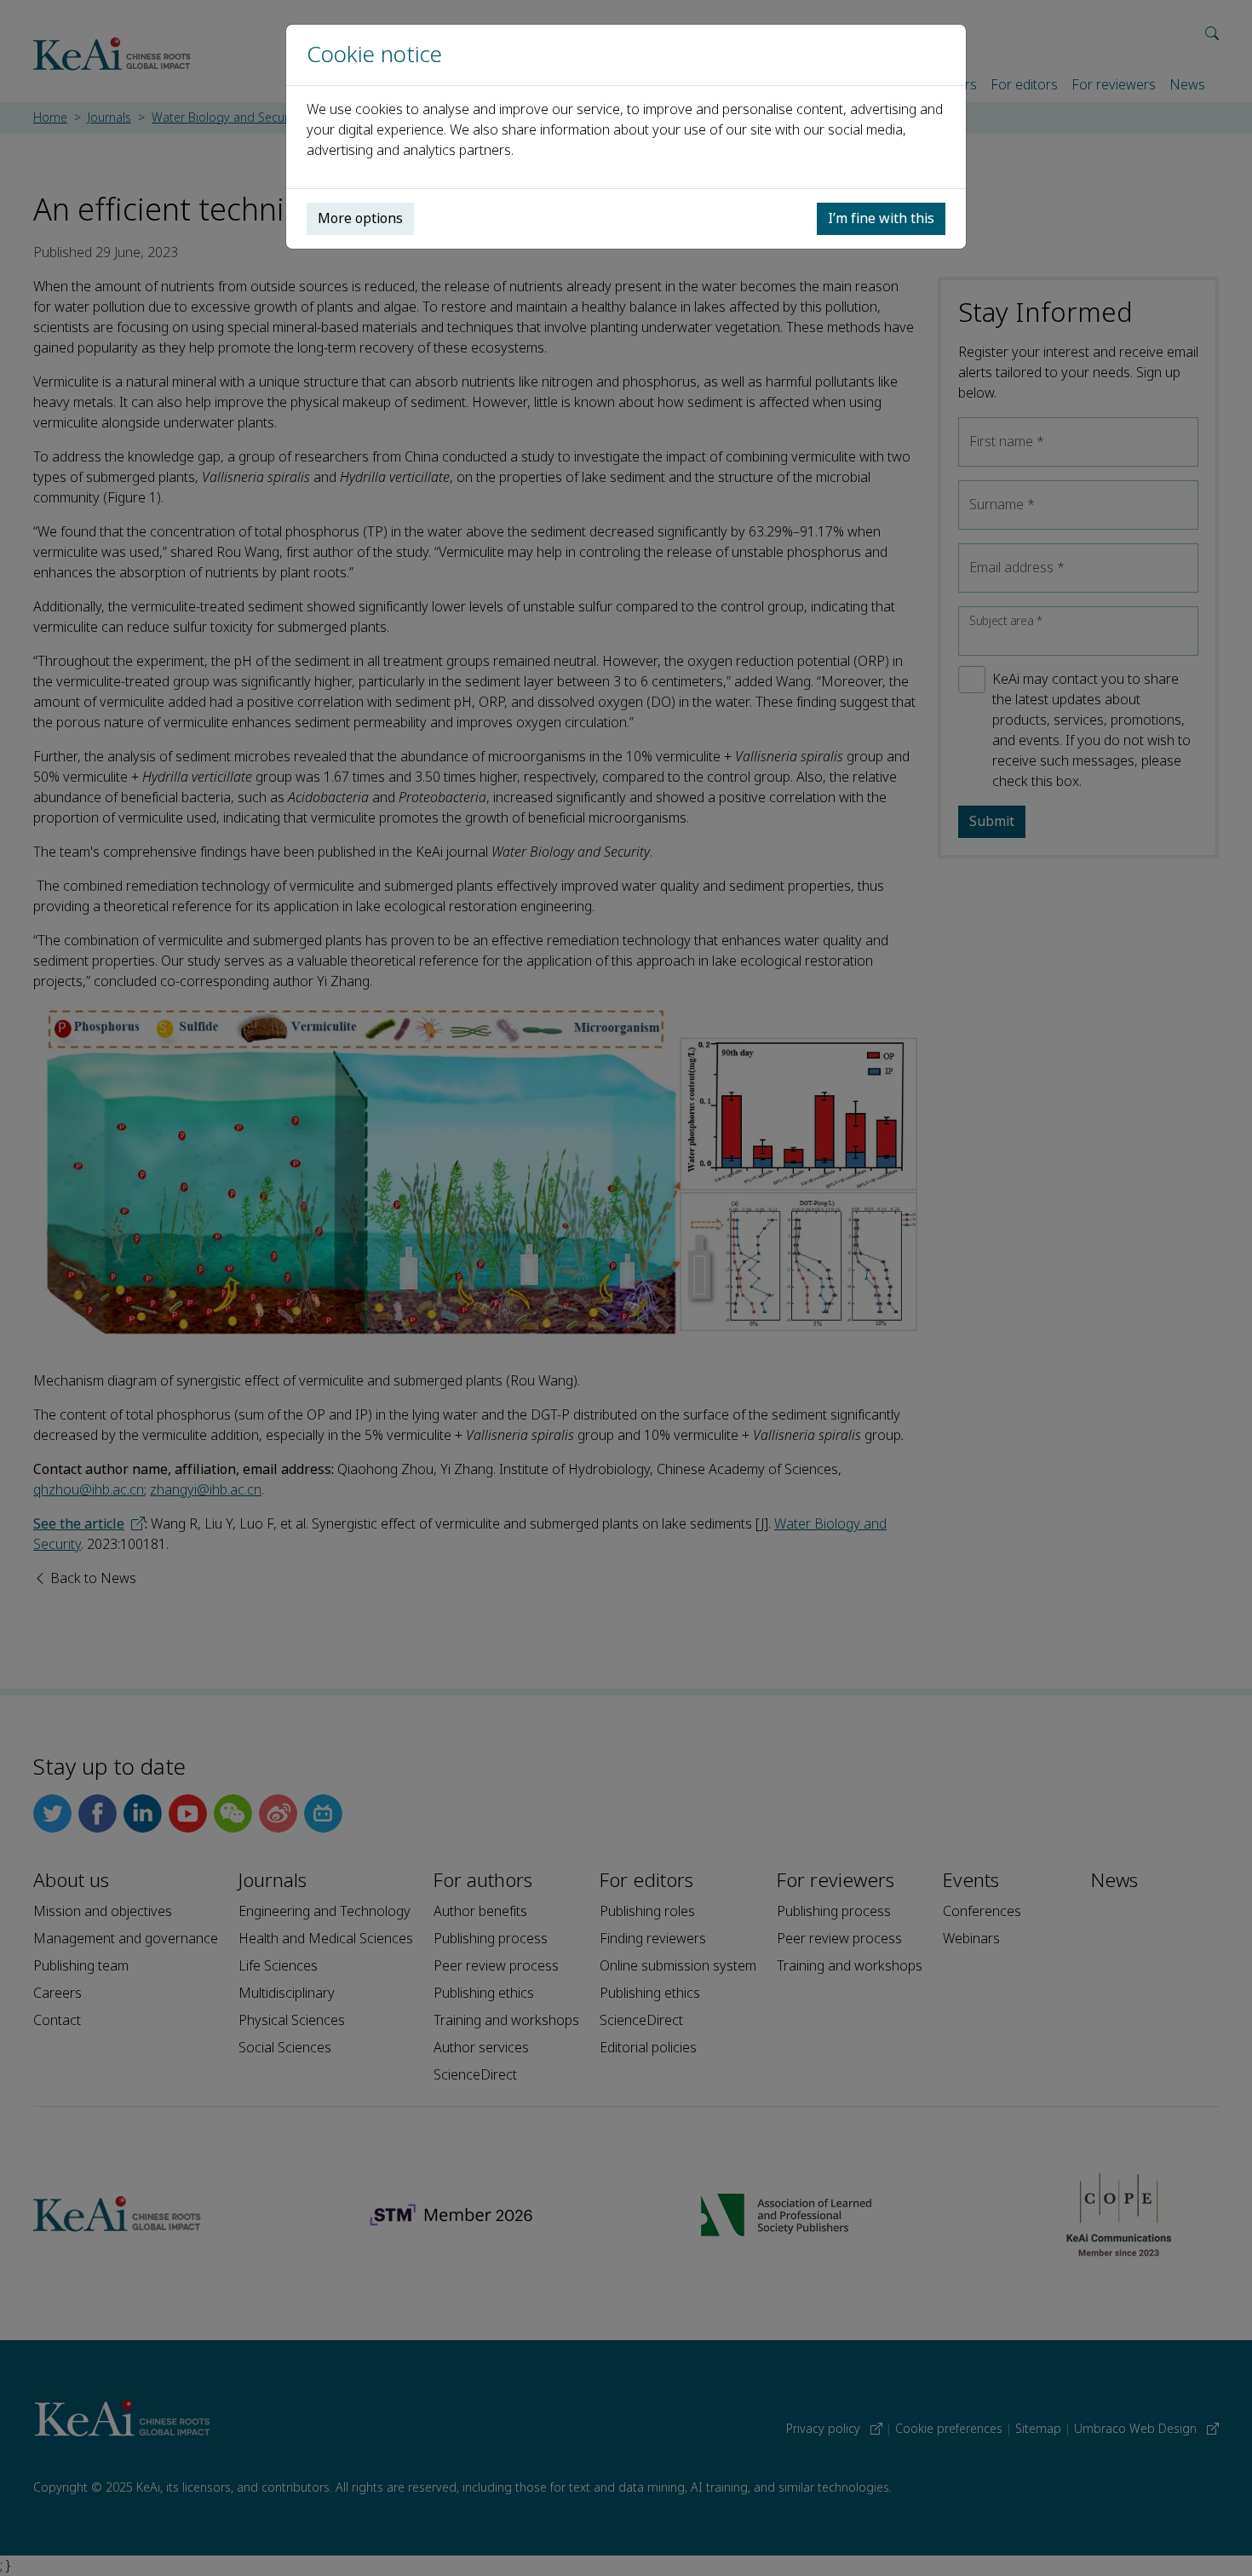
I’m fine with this (881, 218)
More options (360, 218)
